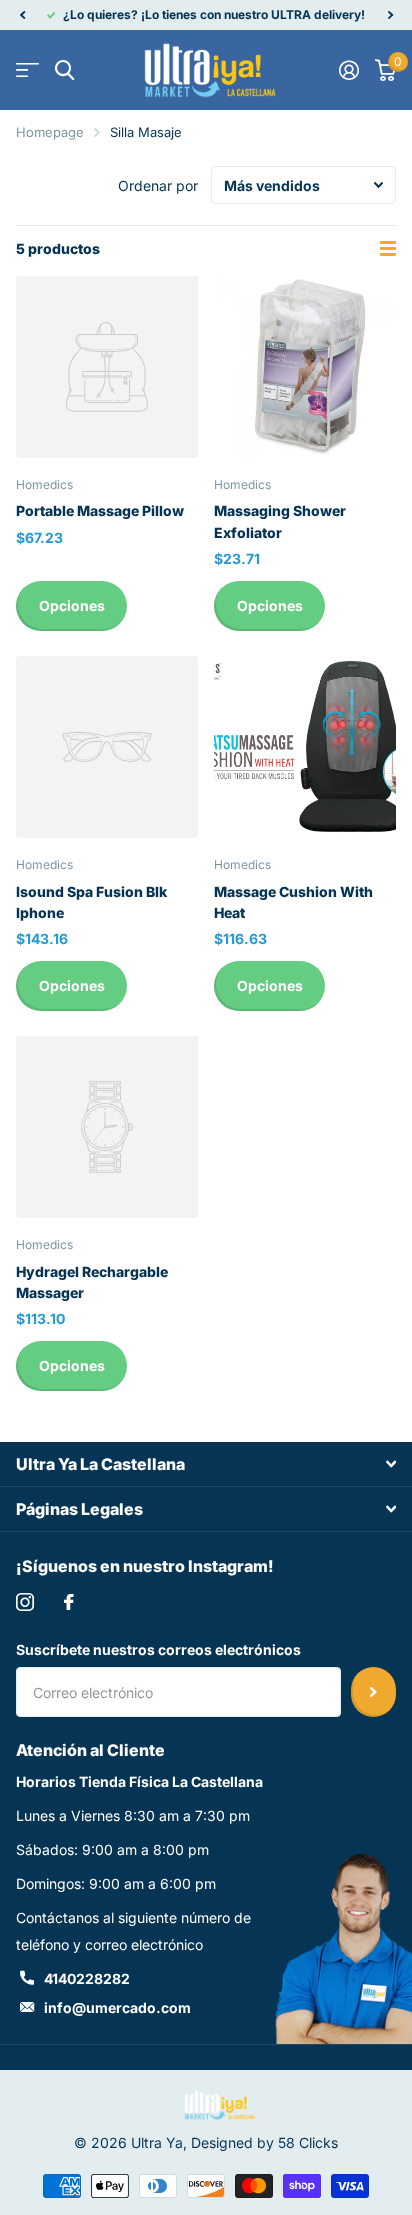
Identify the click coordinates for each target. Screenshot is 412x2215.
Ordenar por (158, 185)
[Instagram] (25, 1602)
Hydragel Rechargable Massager (92, 1282)
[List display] (388, 249)
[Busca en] (64, 70)
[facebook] (69, 1602)
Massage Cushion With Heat (293, 902)
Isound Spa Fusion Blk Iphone (91, 902)
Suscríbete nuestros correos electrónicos (158, 1649)
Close (206, 1464)
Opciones (72, 605)
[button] (22, 15)
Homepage (50, 132)
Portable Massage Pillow (100, 510)
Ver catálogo (27, 70)
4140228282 (87, 1978)
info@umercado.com (117, 2007)
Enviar (373, 1692)
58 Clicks (308, 2142)
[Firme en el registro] (349, 70)
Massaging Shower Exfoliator (280, 521)
